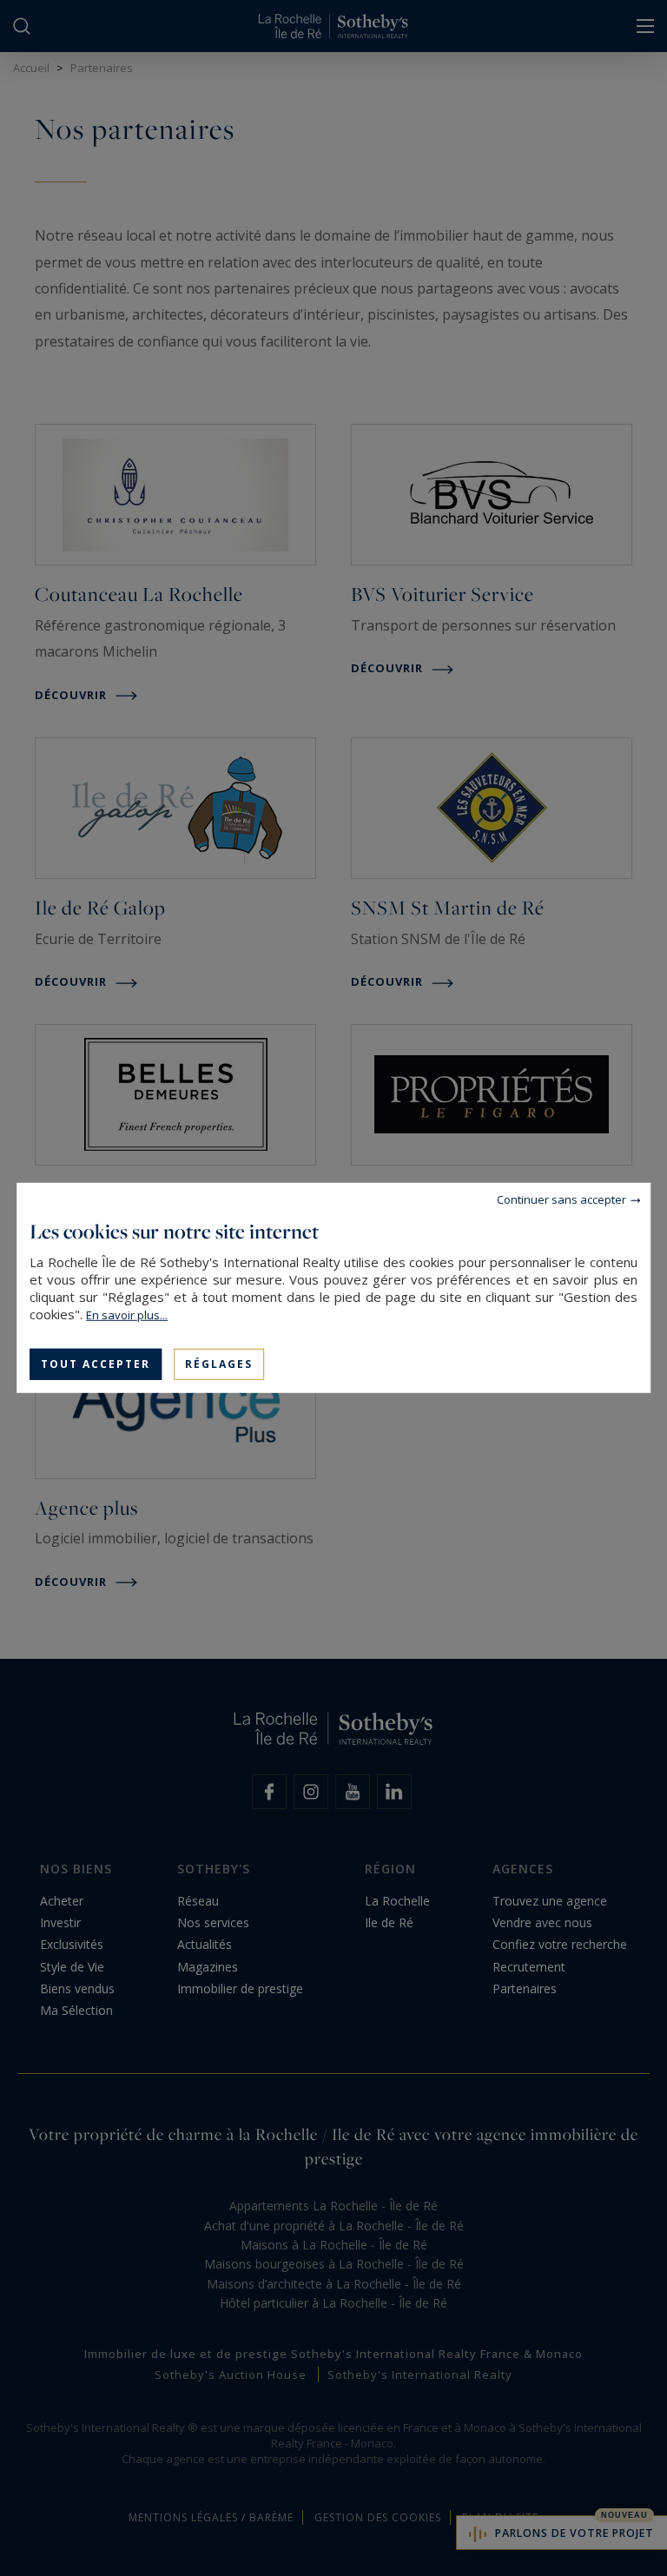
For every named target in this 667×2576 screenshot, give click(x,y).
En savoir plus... (127, 1315)
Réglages (219, 1364)
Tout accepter (96, 1364)
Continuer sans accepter (561, 1199)
